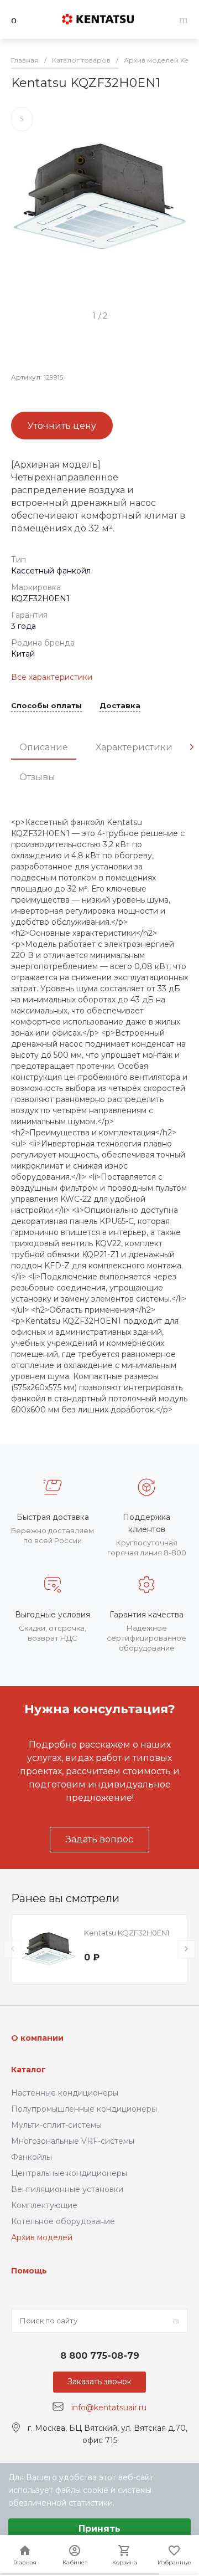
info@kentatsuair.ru (109, 2407)
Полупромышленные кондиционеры (84, 2109)
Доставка (120, 706)
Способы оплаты (46, 706)
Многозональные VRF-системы (73, 2141)
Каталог (28, 2070)
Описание (44, 747)
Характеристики (134, 747)
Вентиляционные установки (67, 2189)
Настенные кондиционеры (65, 2093)
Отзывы (37, 777)
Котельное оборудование (63, 2221)
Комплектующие (44, 2205)
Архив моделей (42, 2237)
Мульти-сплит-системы (56, 2125)
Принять (99, 2529)
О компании (37, 2038)
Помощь (29, 2271)
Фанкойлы (32, 2157)
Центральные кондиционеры (69, 2173)
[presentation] (192, 747)
